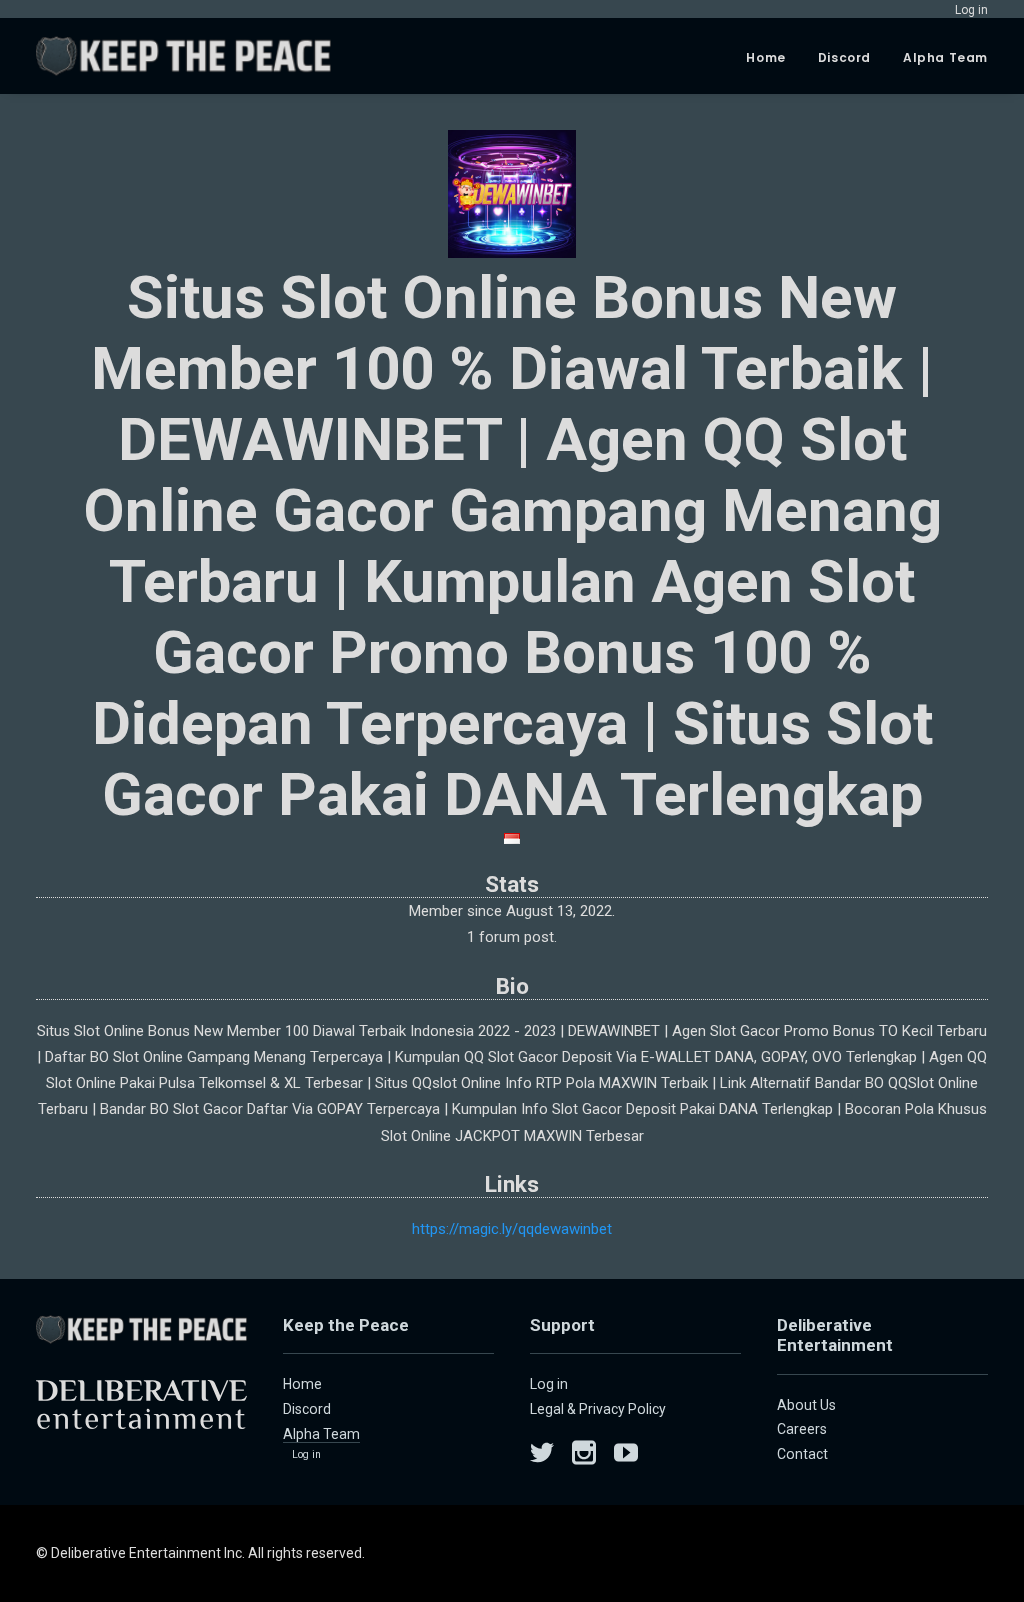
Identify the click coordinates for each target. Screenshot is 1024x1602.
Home (765, 57)
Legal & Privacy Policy (598, 1409)
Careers (802, 1429)
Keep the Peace (346, 1325)
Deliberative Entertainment (835, 1335)
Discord (844, 57)
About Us (806, 1405)
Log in (306, 1454)
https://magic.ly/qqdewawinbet (512, 1229)
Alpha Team (945, 57)
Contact (802, 1454)
